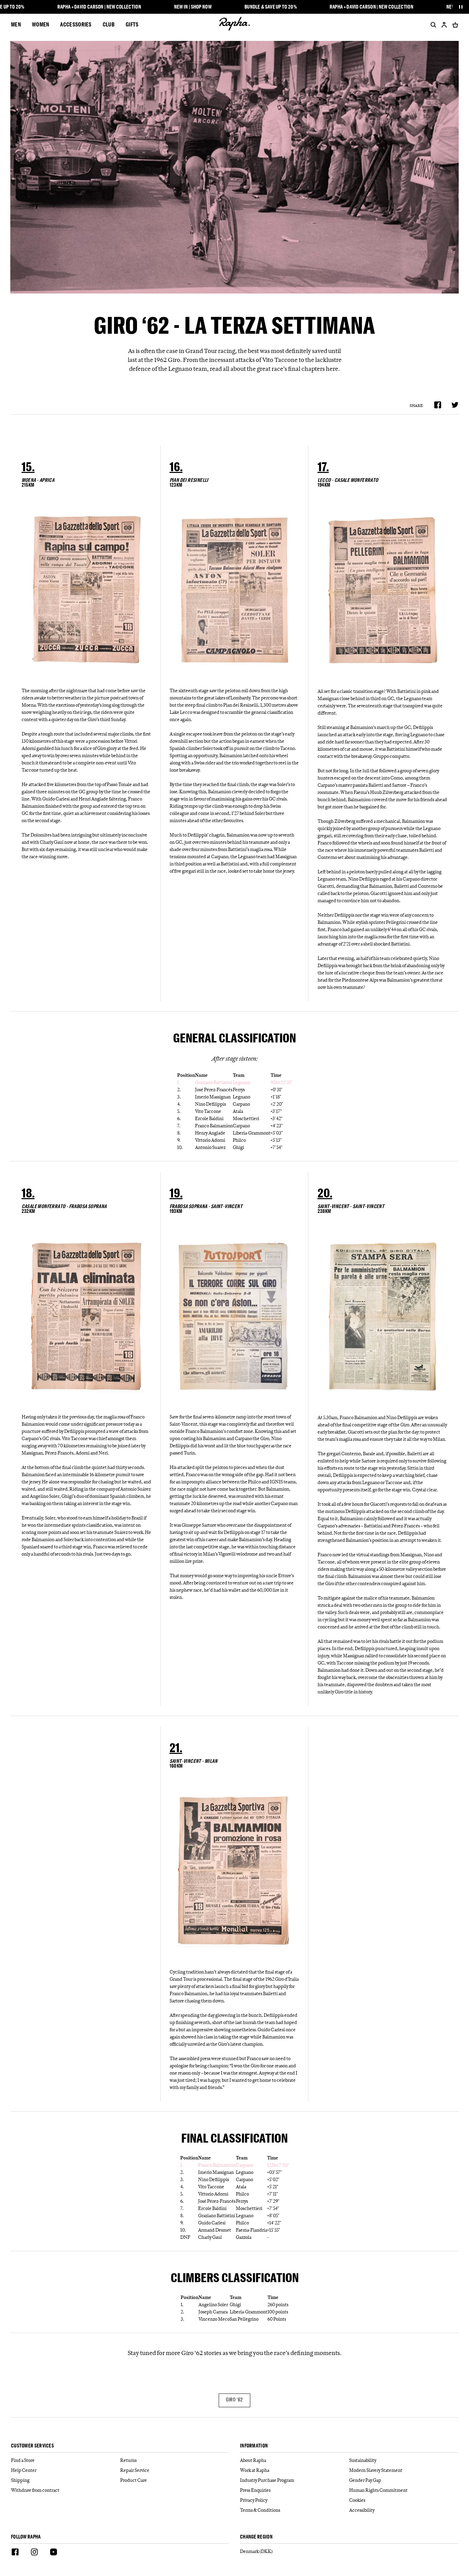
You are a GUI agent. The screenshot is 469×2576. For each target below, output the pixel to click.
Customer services (32, 2446)
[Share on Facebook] (438, 405)
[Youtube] (54, 2553)
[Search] (432, 25)
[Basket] (454, 25)
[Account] (444, 25)
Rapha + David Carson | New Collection (99, 7)
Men (16, 24)
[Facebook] (15, 2553)
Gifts (132, 24)
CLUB (109, 24)
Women (41, 24)
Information (254, 2446)
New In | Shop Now (193, 7)
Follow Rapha (26, 2537)
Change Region (256, 2537)
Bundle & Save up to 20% (271, 7)
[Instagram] (34, 2553)
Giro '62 (234, 2400)
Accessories (76, 24)
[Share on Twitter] (455, 405)
